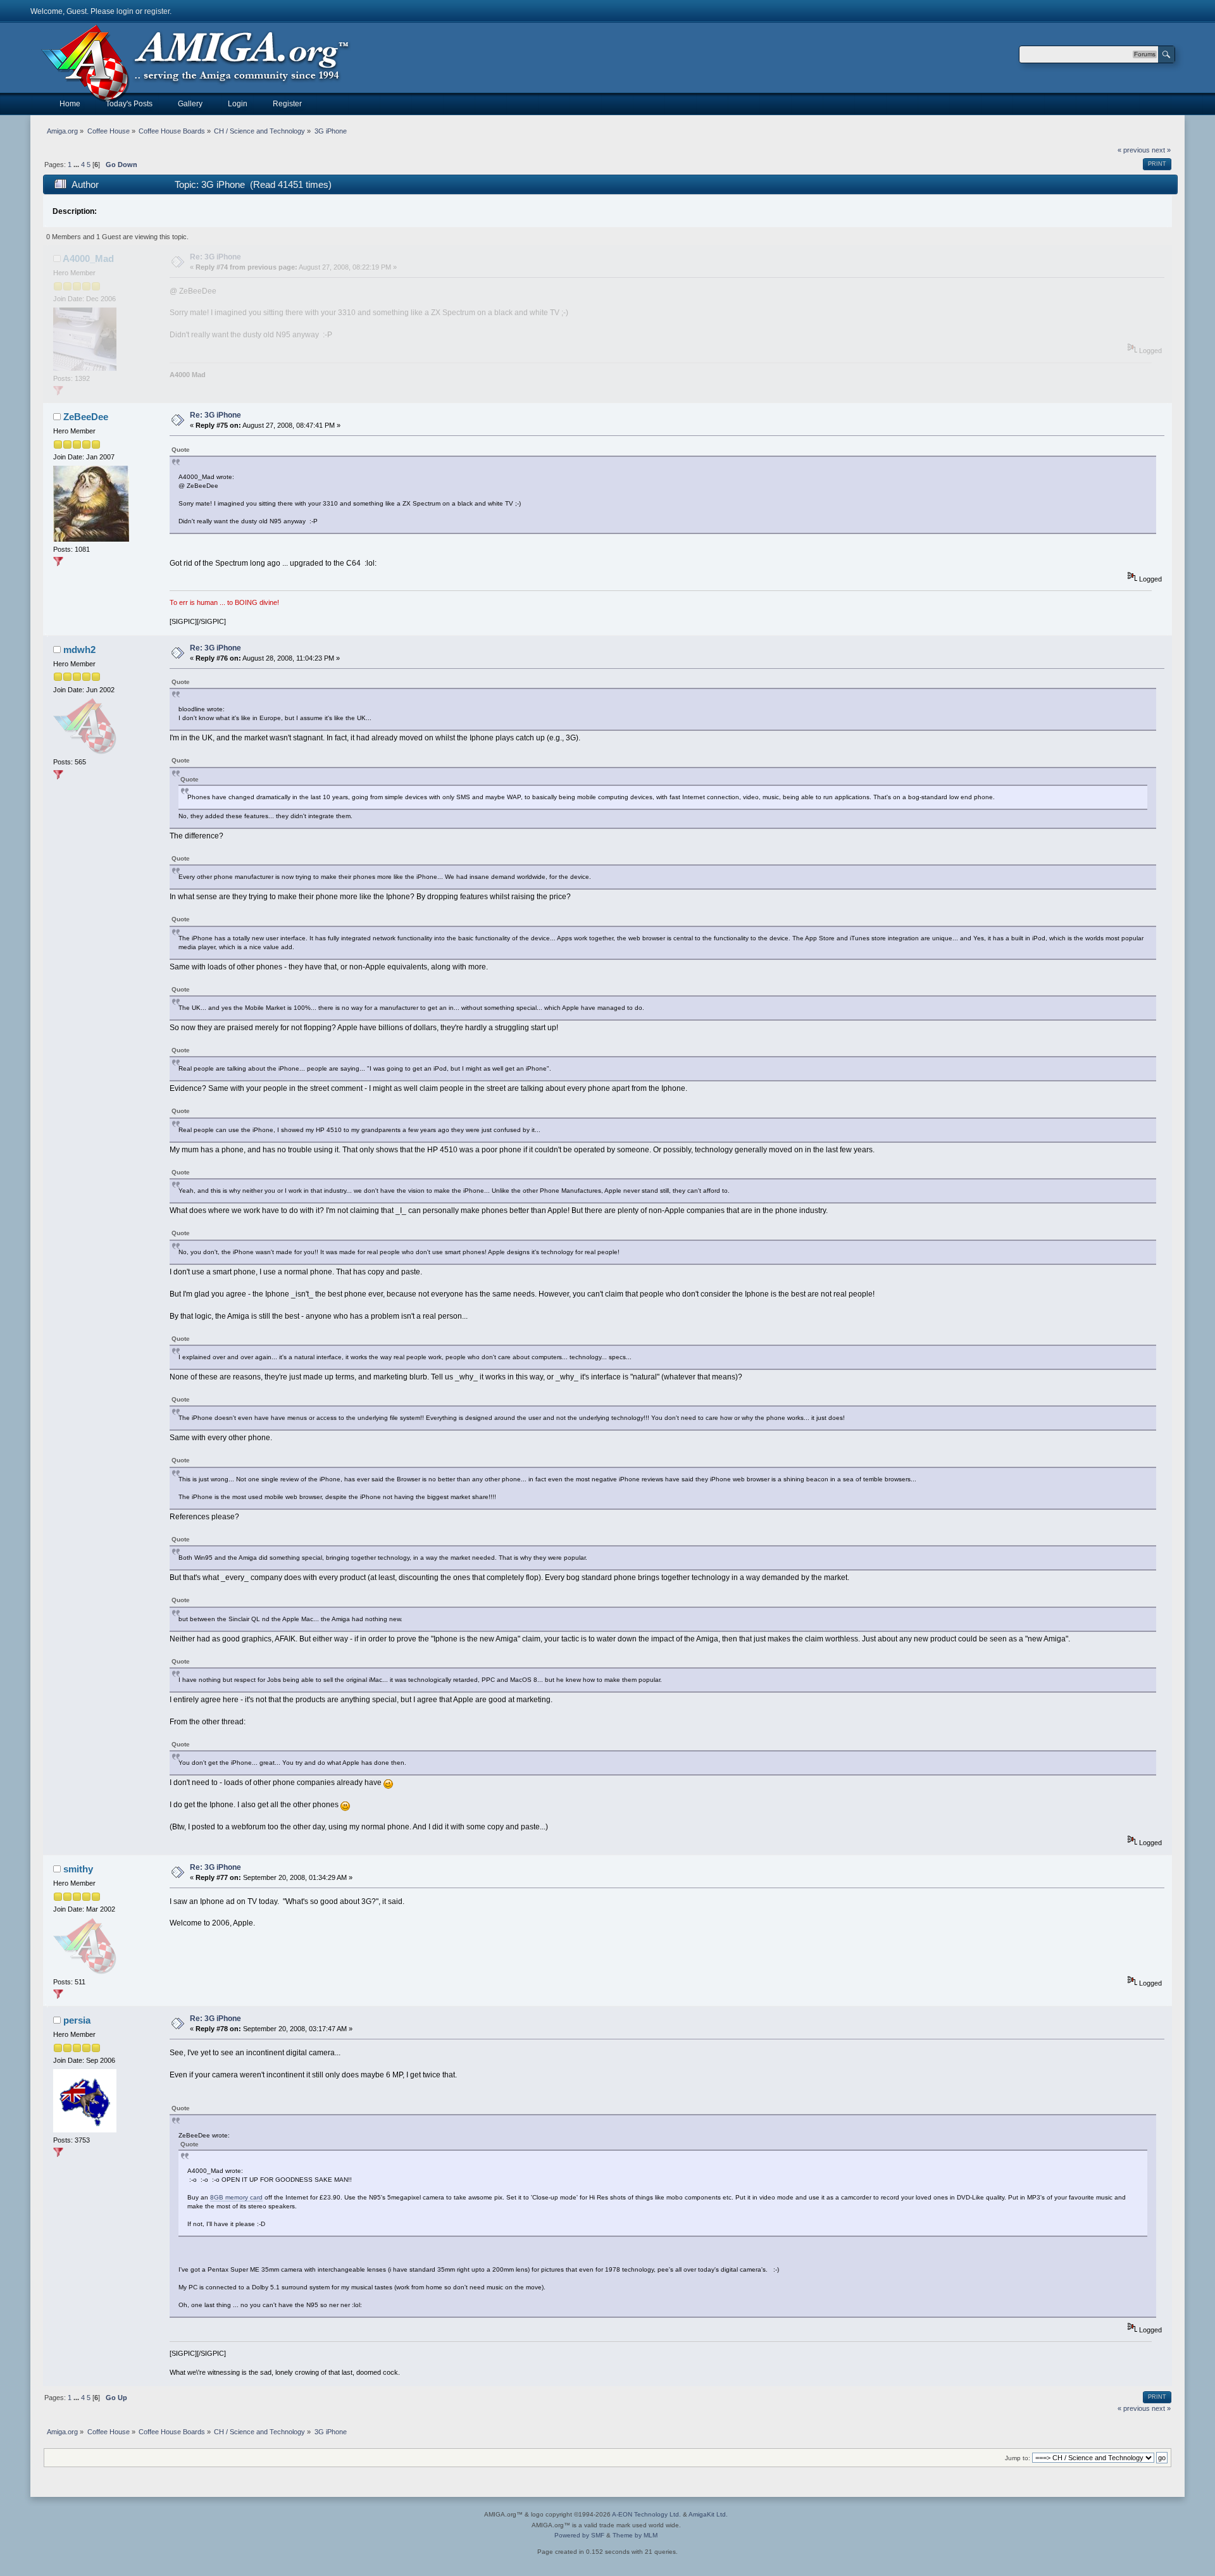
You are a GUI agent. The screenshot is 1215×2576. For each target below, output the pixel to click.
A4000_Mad (88, 258)
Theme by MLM (635, 2535)
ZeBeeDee (86, 417)
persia (77, 2020)
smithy (78, 1869)
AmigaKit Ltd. (708, 2514)
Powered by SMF (579, 2535)
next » (1161, 150)
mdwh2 (79, 650)
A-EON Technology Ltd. (646, 2514)
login (125, 11)
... (77, 165)
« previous (1134, 150)
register (157, 11)
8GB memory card (236, 2197)
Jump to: (1018, 2458)
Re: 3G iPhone (215, 257)
